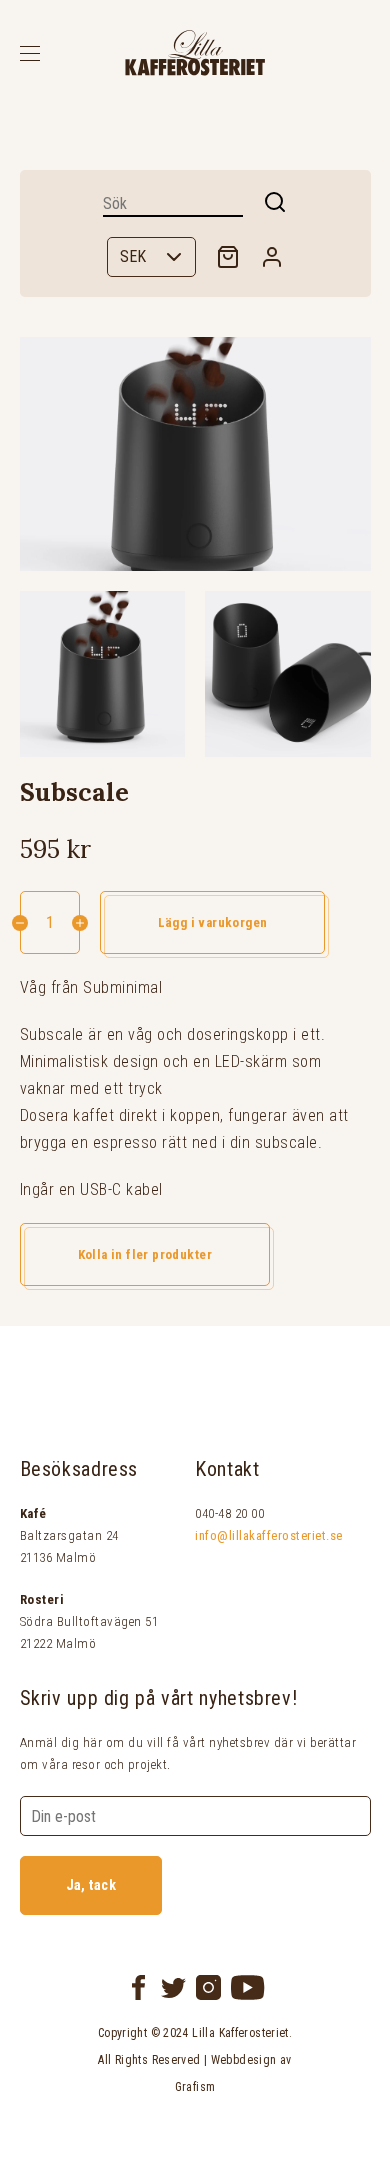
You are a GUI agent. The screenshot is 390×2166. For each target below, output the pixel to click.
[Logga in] (272, 257)
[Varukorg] (228, 257)
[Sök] (275, 202)
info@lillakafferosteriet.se (269, 1535)
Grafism (195, 2087)
